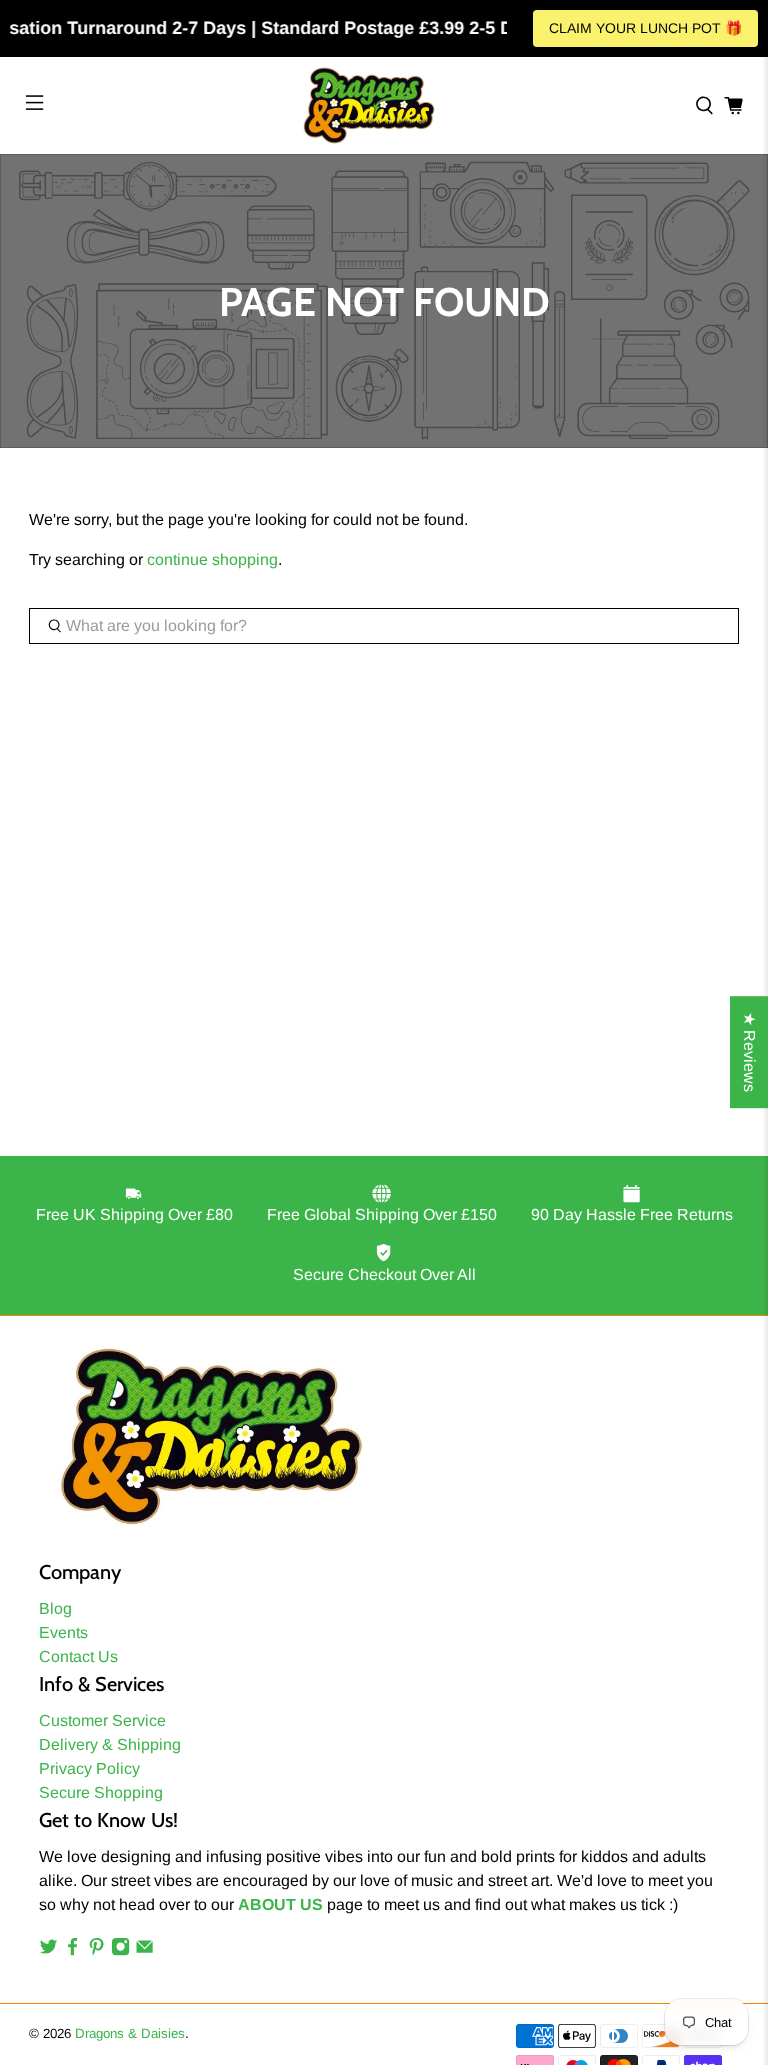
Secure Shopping (101, 1792)
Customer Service (102, 1720)
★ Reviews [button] (749, 1052)
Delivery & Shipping (110, 1744)
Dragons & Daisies (130, 2033)
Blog (55, 1608)
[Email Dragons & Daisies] (144, 1950)
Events (63, 1632)
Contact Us (78, 1656)
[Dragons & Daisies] (369, 105)
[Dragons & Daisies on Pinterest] (96, 1950)
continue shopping (212, 559)
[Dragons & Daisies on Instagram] (120, 1950)
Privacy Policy (89, 1768)
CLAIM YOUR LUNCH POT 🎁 (645, 28)
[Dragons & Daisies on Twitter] (48, 1950)
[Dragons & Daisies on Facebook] (72, 1950)
